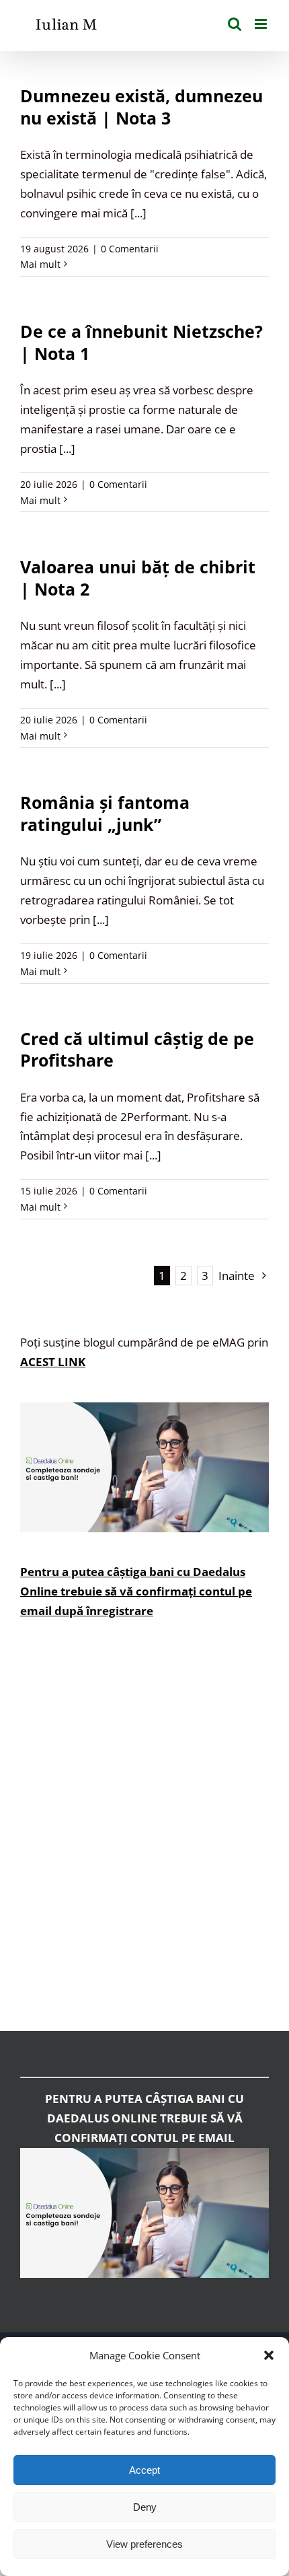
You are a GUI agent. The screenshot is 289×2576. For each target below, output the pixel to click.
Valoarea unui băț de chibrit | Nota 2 (138, 578)
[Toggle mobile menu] (262, 24)
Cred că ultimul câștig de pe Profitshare (137, 1049)
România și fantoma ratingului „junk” (105, 813)
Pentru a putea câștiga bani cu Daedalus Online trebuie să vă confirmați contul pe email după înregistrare (136, 1591)
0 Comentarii (130, 249)
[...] (138, 213)
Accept (144, 2470)
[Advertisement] (144, 1835)
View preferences (144, 2544)
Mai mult (40, 264)
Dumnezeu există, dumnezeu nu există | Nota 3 (141, 107)
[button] (269, 2355)
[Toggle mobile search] (235, 24)
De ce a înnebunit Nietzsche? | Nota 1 (141, 342)
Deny (145, 2507)
